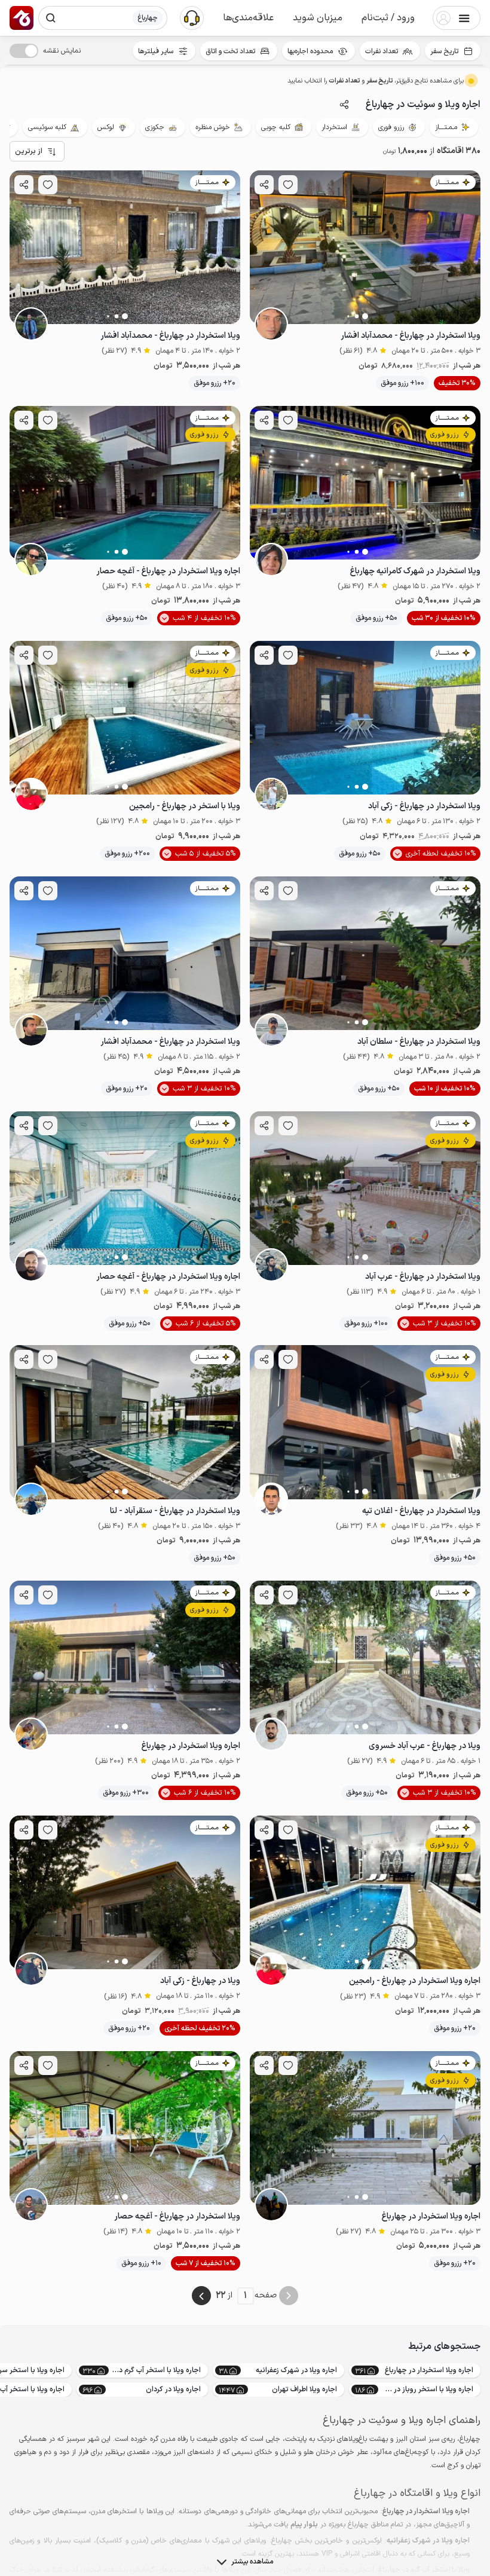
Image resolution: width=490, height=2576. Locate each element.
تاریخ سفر (444, 51)
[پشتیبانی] (192, 17)
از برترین (29, 151)
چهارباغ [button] (148, 18)
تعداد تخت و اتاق (230, 51)
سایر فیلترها (156, 51)
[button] (388, 18)
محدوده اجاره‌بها (310, 51)
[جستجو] (51, 18)
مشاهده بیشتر (252, 2562)
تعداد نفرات (382, 51)
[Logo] (22, 18)
